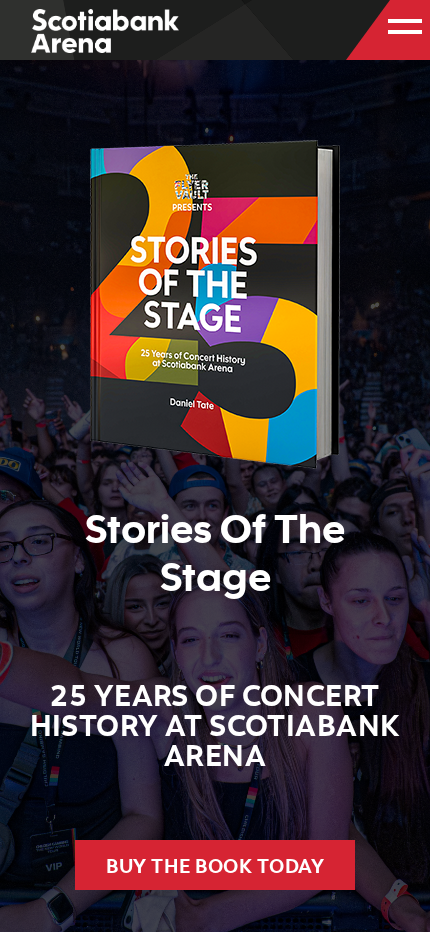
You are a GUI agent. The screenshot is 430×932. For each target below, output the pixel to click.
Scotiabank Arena (105, 32)
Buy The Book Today (215, 865)
